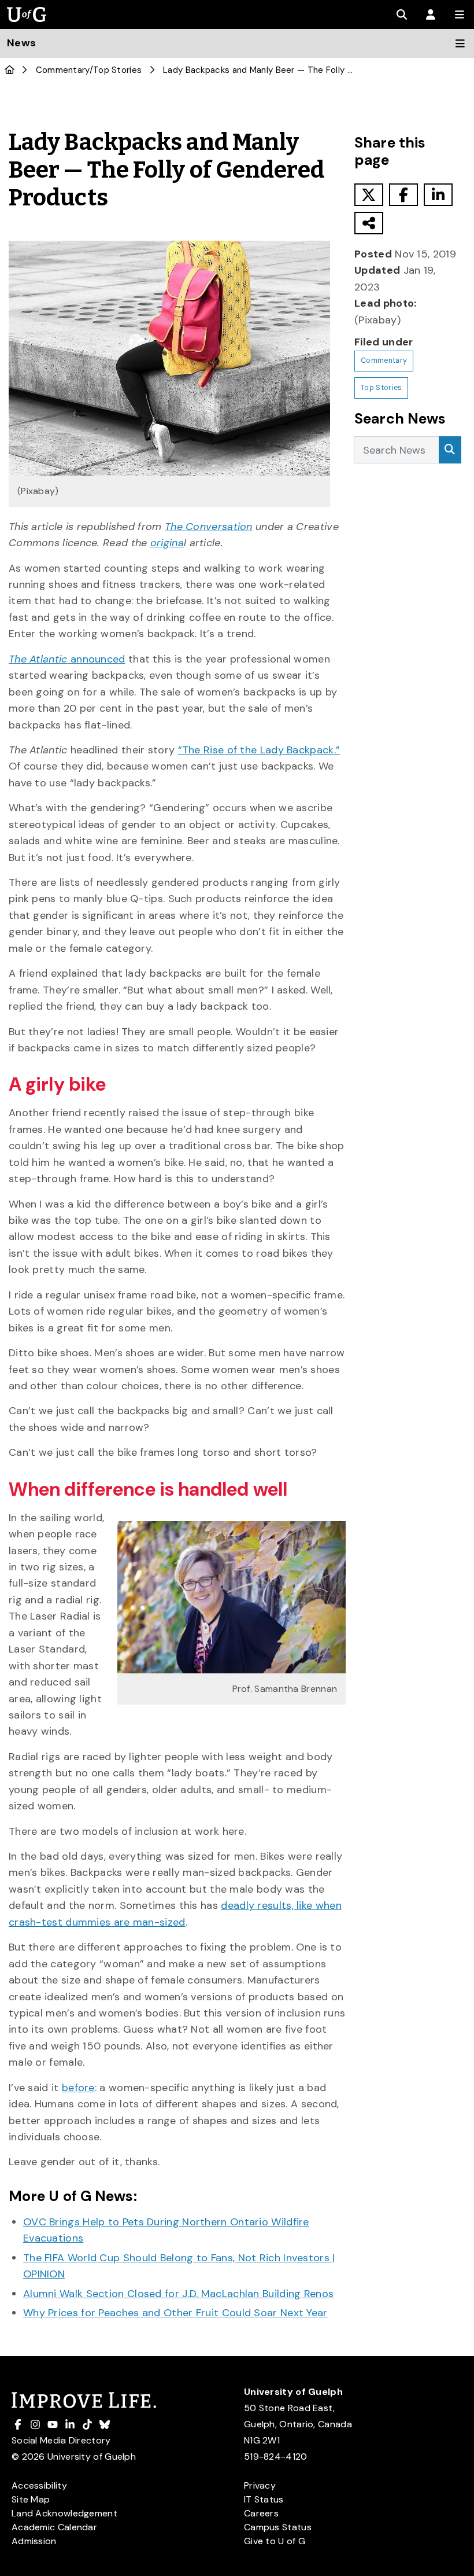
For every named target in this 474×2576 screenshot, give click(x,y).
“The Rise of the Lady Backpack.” (259, 750)
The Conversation (209, 527)
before (78, 2088)
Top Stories (117, 70)
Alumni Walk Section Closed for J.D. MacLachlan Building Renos (178, 2294)
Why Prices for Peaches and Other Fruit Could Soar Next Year (175, 2313)
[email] (369, 223)
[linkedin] (438, 195)
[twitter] (369, 195)
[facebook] (403, 195)
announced (67, 659)
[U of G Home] (10, 70)
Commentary (63, 70)
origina (167, 543)
